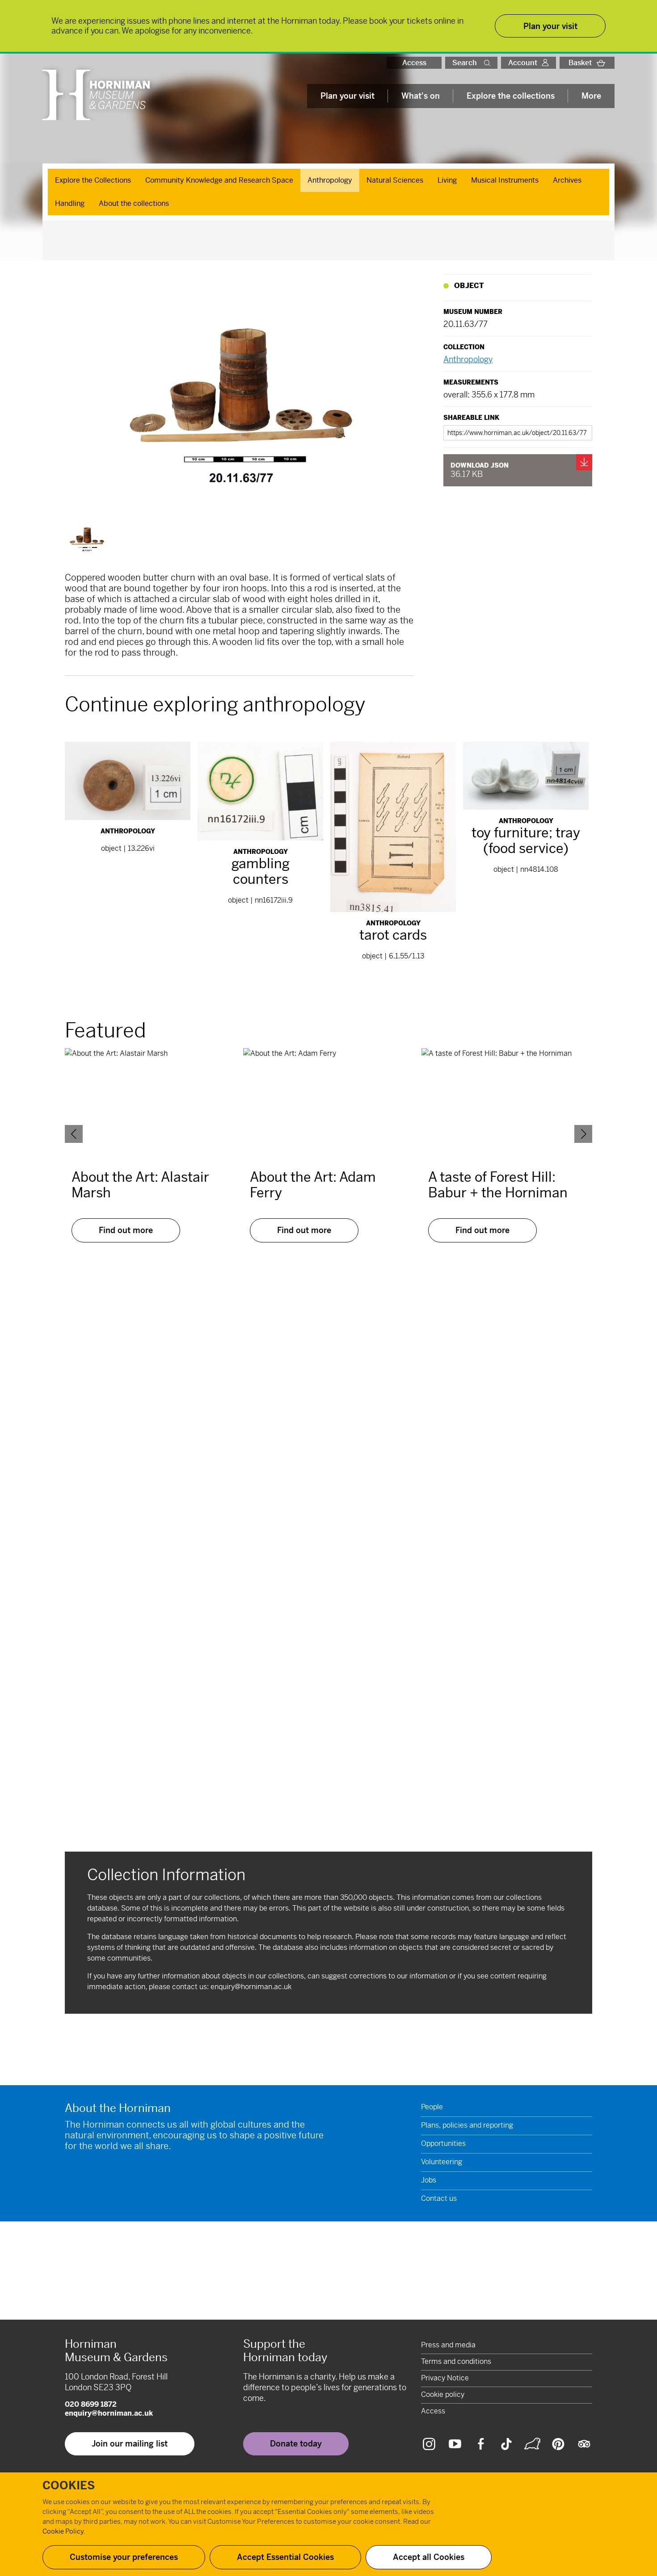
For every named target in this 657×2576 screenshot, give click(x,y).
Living (447, 180)
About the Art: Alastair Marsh (140, 1185)
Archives (567, 180)
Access (414, 63)
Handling (70, 203)
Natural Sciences (395, 180)
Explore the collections (511, 96)
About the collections (134, 203)
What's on (421, 96)
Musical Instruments (505, 180)
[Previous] (74, 1134)
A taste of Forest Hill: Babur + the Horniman (498, 1185)
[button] (489, 63)
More (591, 96)
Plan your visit (347, 96)
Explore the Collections (93, 180)
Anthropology (330, 180)
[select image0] (87, 537)
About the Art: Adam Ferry (313, 1185)
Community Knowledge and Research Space (219, 180)
